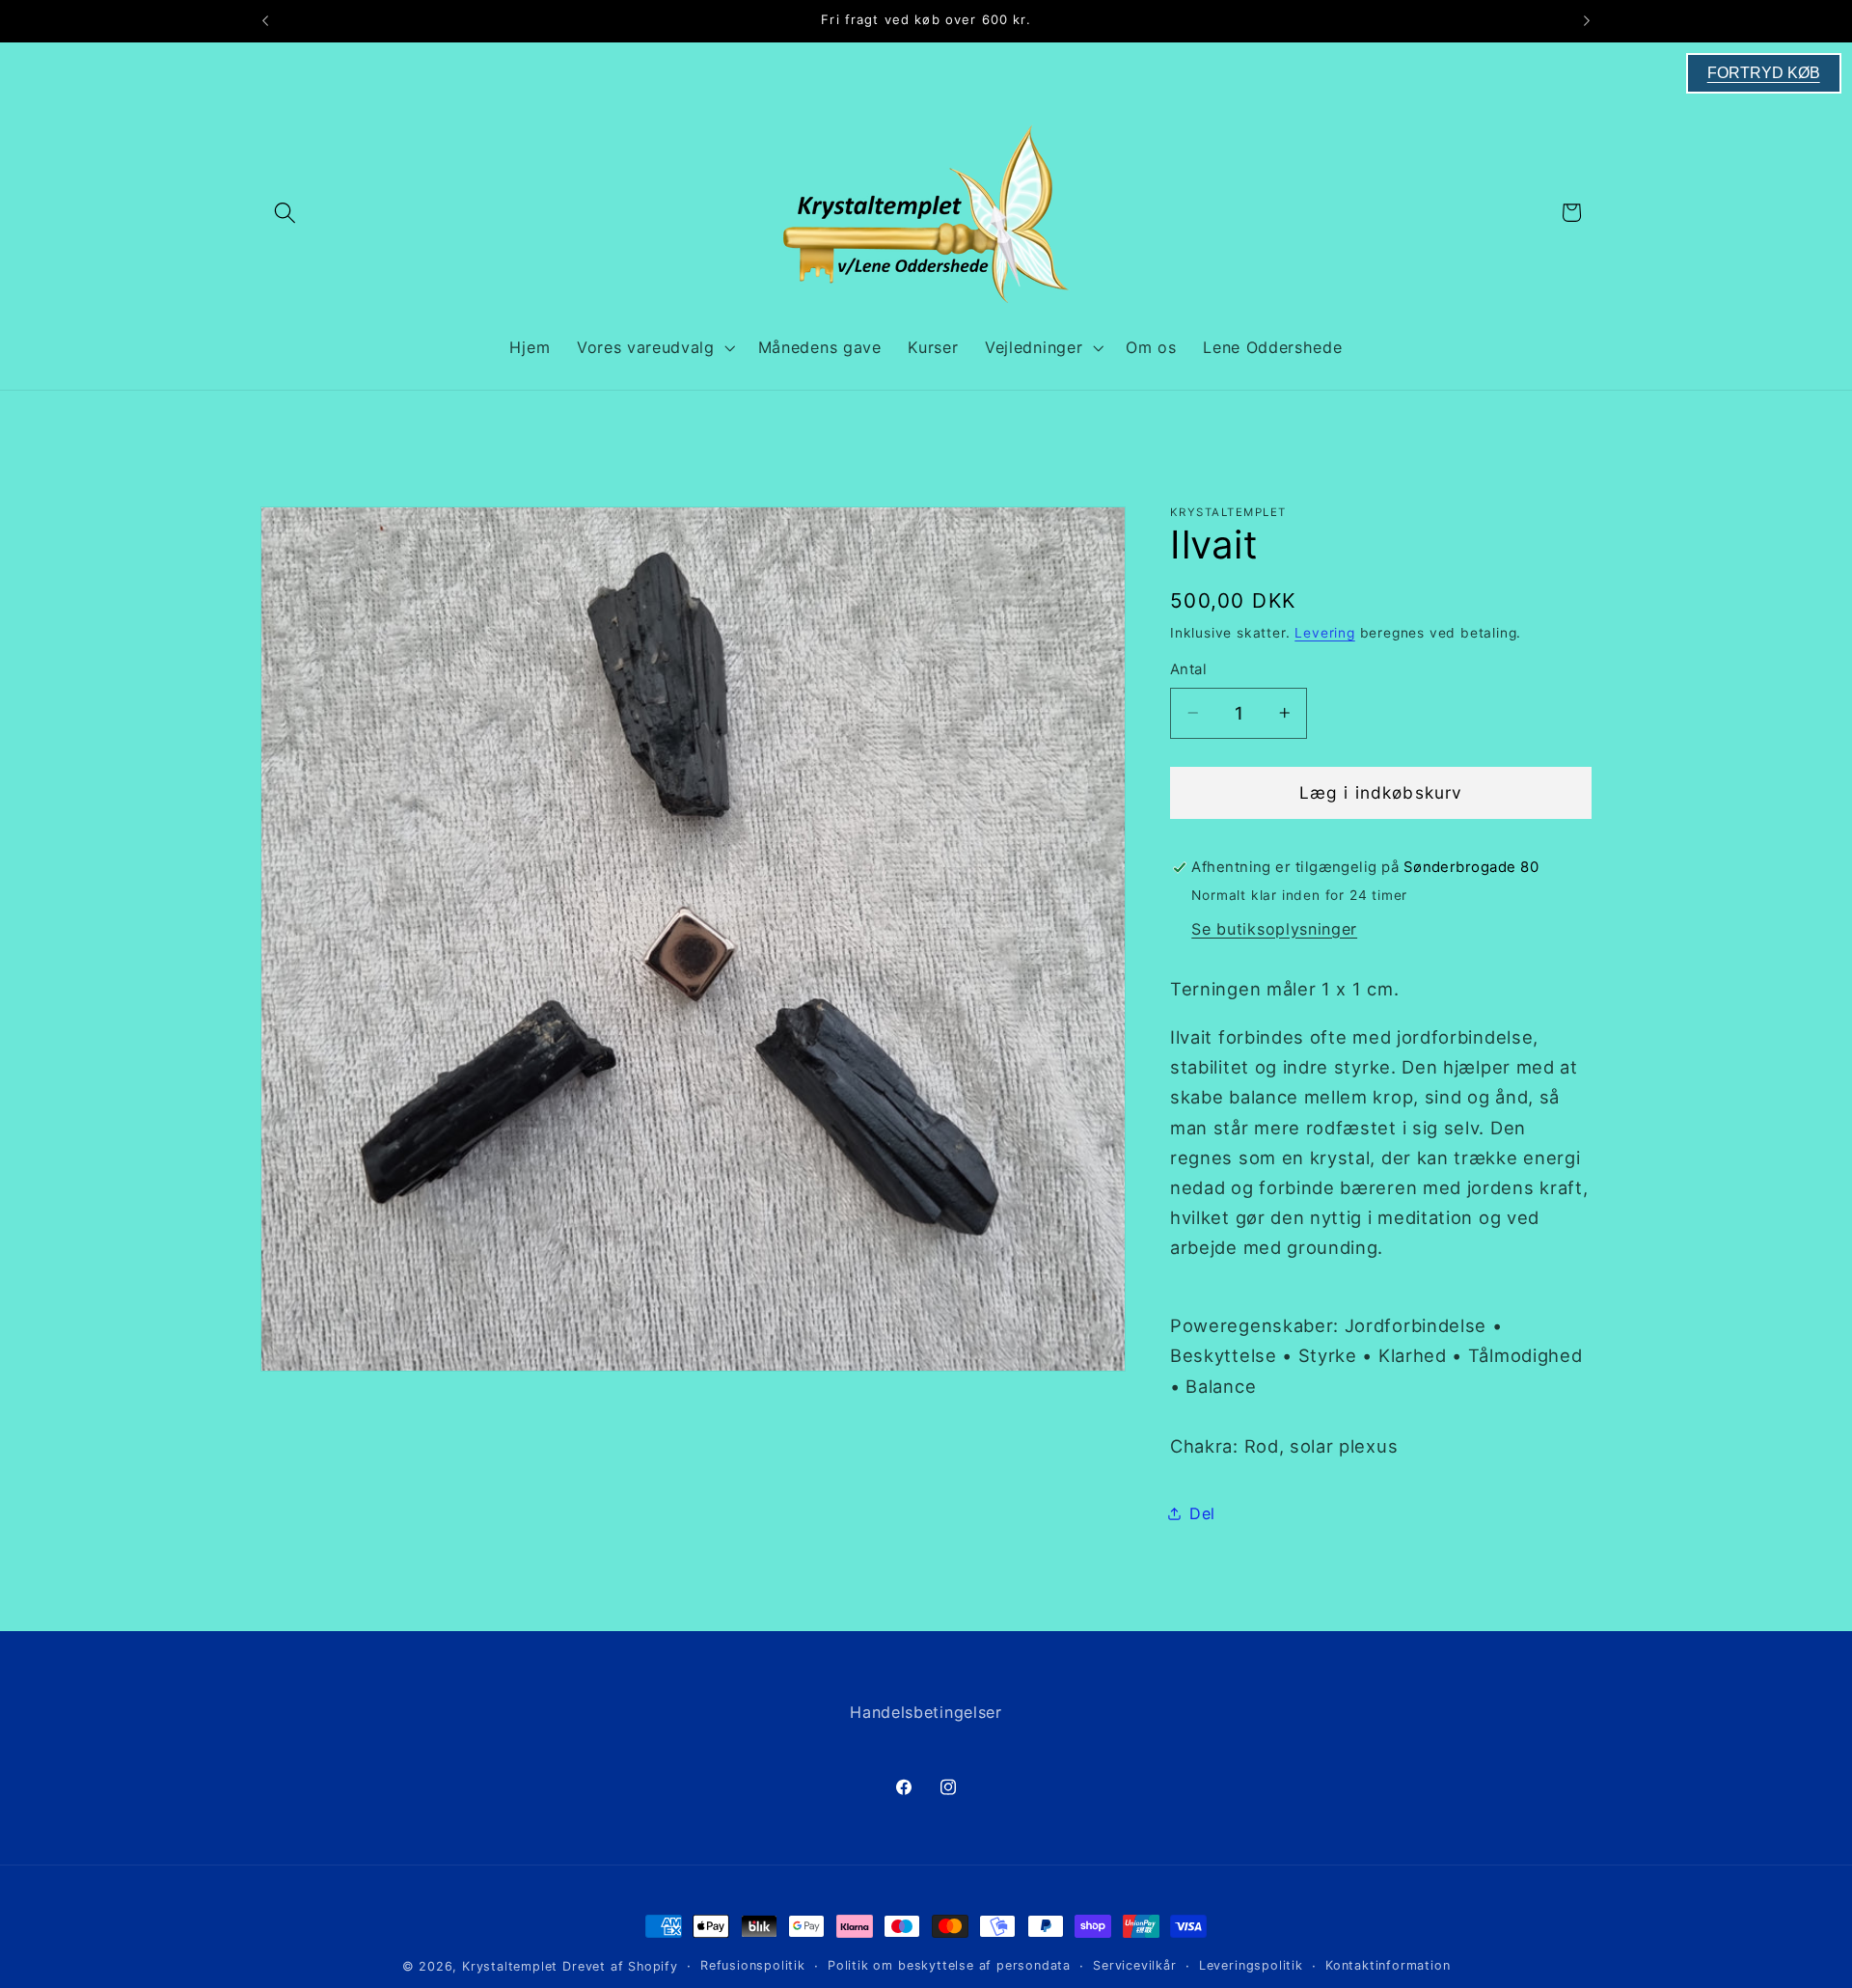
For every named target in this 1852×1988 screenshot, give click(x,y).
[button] (285, 213)
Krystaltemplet (510, 1966)
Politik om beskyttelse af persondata (949, 1965)
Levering (1324, 633)
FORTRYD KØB (1764, 73)
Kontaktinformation (1388, 1965)
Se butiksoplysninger (1274, 928)
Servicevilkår (1134, 1965)
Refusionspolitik (753, 1965)
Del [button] (1202, 1512)
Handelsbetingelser (926, 1712)
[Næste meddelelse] (1587, 21)
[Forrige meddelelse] (265, 21)
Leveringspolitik (1251, 1965)
